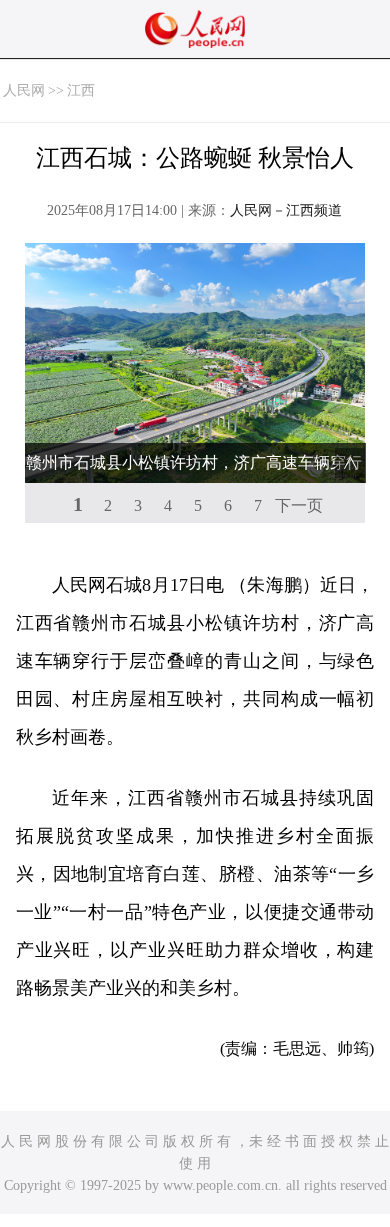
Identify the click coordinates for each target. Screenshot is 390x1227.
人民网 (24, 90)
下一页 (299, 505)
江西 (81, 90)
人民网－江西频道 (286, 210)
